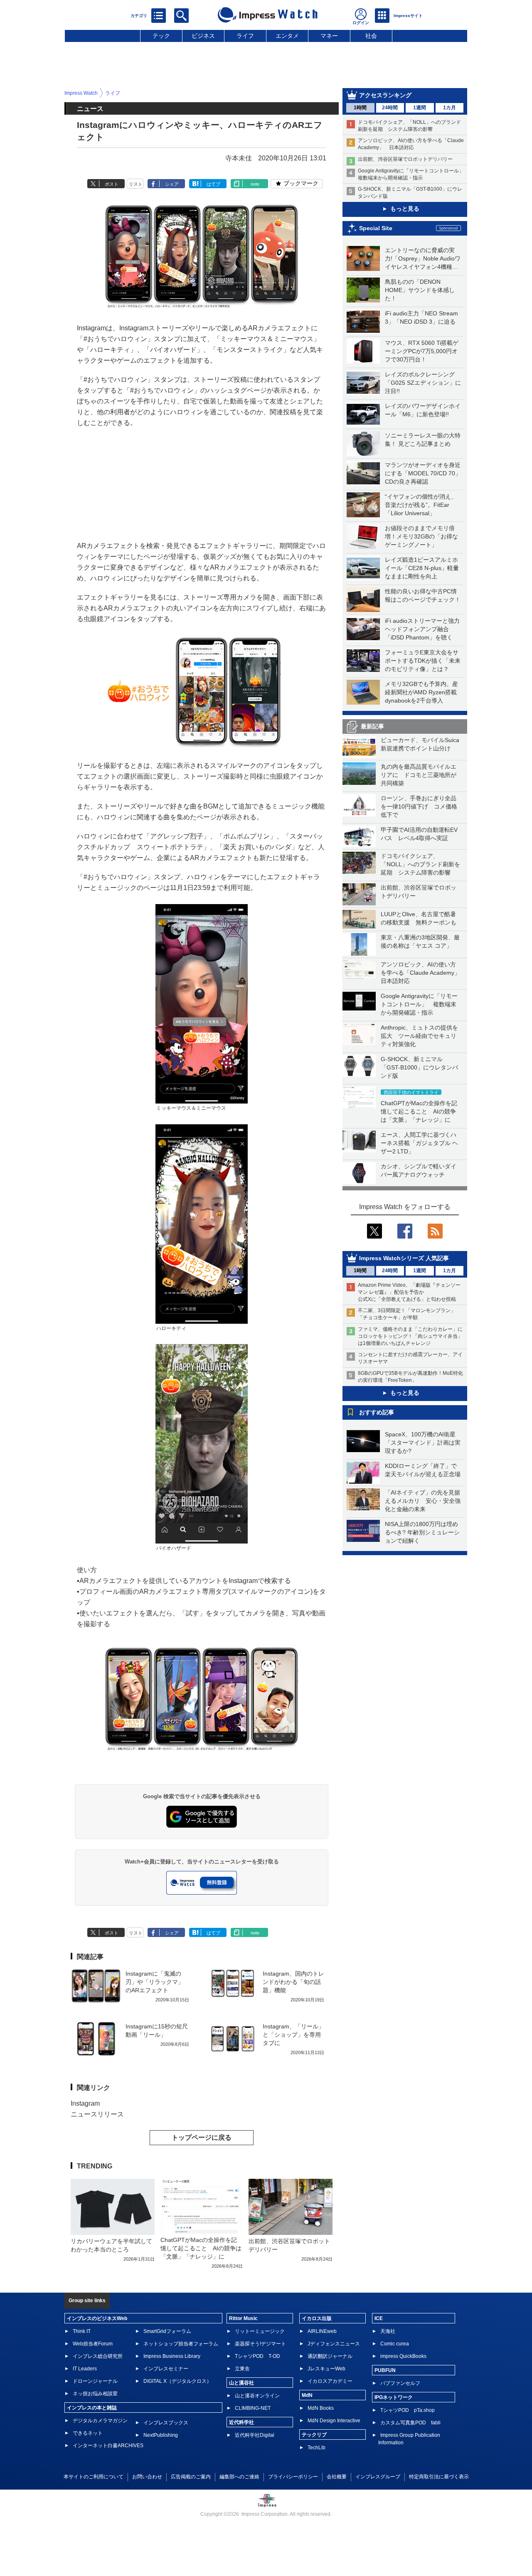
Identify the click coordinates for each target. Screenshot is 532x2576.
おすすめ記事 (377, 1412)
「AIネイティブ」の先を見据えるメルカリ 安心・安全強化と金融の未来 (423, 1501)
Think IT (82, 2331)
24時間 (390, 108)
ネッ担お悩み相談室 (95, 2394)
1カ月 (449, 108)
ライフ (245, 36)
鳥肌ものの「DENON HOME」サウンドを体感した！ (420, 290)
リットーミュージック (260, 2331)
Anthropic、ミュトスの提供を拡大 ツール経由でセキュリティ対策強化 (419, 1036)
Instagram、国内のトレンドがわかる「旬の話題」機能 (293, 1982)
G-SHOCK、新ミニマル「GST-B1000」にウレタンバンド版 (419, 1067)
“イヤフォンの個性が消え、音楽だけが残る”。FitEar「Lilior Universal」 (421, 505)
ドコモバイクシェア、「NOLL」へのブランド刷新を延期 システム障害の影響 (420, 864)
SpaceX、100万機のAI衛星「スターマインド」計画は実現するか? (423, 1443)
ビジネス (203, 36)
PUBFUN (385, 2370)
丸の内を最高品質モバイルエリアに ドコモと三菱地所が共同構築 (419, 775)
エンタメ (287, 36)
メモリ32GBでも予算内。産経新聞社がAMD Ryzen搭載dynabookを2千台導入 (421, 692)
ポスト (112, 184)
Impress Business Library (172, 2356)
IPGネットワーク (394, 2397)
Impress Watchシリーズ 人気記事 (404, 1258)
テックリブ (314, 2435)
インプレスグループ (378, 2477)
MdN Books (321, 2408)
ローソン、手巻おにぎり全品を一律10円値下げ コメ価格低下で (419, 806)
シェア (172, 184)
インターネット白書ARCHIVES (108, 2446)
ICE (379, 2318)
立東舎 (242, 2369)
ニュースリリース (97, 2114)
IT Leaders (85, 2369)
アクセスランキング (385, 95)
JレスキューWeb (326, 2369)
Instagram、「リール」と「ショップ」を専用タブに (293, 2035)
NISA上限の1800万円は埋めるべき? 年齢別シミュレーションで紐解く (422, 1532)
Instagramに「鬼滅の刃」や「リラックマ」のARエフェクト (155, 1982)
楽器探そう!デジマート (260, 2344)
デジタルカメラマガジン (100, 2421)
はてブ (213, 184)
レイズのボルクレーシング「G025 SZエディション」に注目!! (423, 383)
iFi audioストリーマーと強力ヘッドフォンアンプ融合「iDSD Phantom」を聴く (422, 629)
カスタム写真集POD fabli (410, 2423)
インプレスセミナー (166, 2369)
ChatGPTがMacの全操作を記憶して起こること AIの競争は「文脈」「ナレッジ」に (419, 1111)
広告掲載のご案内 (191, 2477)
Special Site (376, 228)
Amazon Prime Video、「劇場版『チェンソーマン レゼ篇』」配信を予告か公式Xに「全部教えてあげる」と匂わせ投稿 (409, 1292)
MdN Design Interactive (334, 2421)
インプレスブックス (166, 2423)
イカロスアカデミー (330, 2381)
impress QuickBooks (403, 2356)
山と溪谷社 (241, 2383)
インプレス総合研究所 (98, 2356)
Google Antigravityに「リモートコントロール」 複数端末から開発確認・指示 (419, 1004)
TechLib (316, 2448)
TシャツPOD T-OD (257, 2356)
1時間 (360, 108)
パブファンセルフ (400, 2383)
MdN (307, 2395)
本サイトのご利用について (94, 2477)
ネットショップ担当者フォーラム (181, 2344)
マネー (329, 36)
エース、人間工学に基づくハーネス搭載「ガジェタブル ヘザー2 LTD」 (419, 1143)
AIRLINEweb (322, 2331)
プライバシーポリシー (293, 2477)
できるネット (88, 2433)
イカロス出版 (317, 2318)
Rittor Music (243, 2318)
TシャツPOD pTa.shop (408, 2410)
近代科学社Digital (255, 2435)
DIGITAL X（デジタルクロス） (177, 2381)
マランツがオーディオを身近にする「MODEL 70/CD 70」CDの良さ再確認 (423, 473)
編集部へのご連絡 (239, 2477)
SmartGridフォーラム (167, 2331)
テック (161, 36)
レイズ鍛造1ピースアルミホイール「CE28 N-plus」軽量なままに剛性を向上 (422, 568)
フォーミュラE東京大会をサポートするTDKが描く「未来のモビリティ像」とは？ (423, 661)
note (255, 184)
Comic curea (395, 2344)
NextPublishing (161, 2435)
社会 (371, 36)
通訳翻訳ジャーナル (330, 2356)
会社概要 (337, 2477)
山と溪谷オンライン (257, 2396)
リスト (136, 184)
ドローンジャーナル (95, 2381)
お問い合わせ (147, 2477)
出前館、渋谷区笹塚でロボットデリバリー (405, 159)
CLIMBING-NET (253, 2408)
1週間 (420, 108)
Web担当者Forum (93, 2344)
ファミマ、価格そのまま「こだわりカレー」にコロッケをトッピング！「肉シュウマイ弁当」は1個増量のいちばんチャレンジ (410, 1336)
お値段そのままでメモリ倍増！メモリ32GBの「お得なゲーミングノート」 (421, 536)
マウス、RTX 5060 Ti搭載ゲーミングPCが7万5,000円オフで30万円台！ (422, 351)
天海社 (388, 2331)
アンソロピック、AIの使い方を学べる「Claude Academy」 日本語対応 (423, 973)
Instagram (85, 2103)
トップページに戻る (202, 2137)
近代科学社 (241, 2422)
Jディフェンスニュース (334, 2344)
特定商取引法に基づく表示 (439, 2477)
